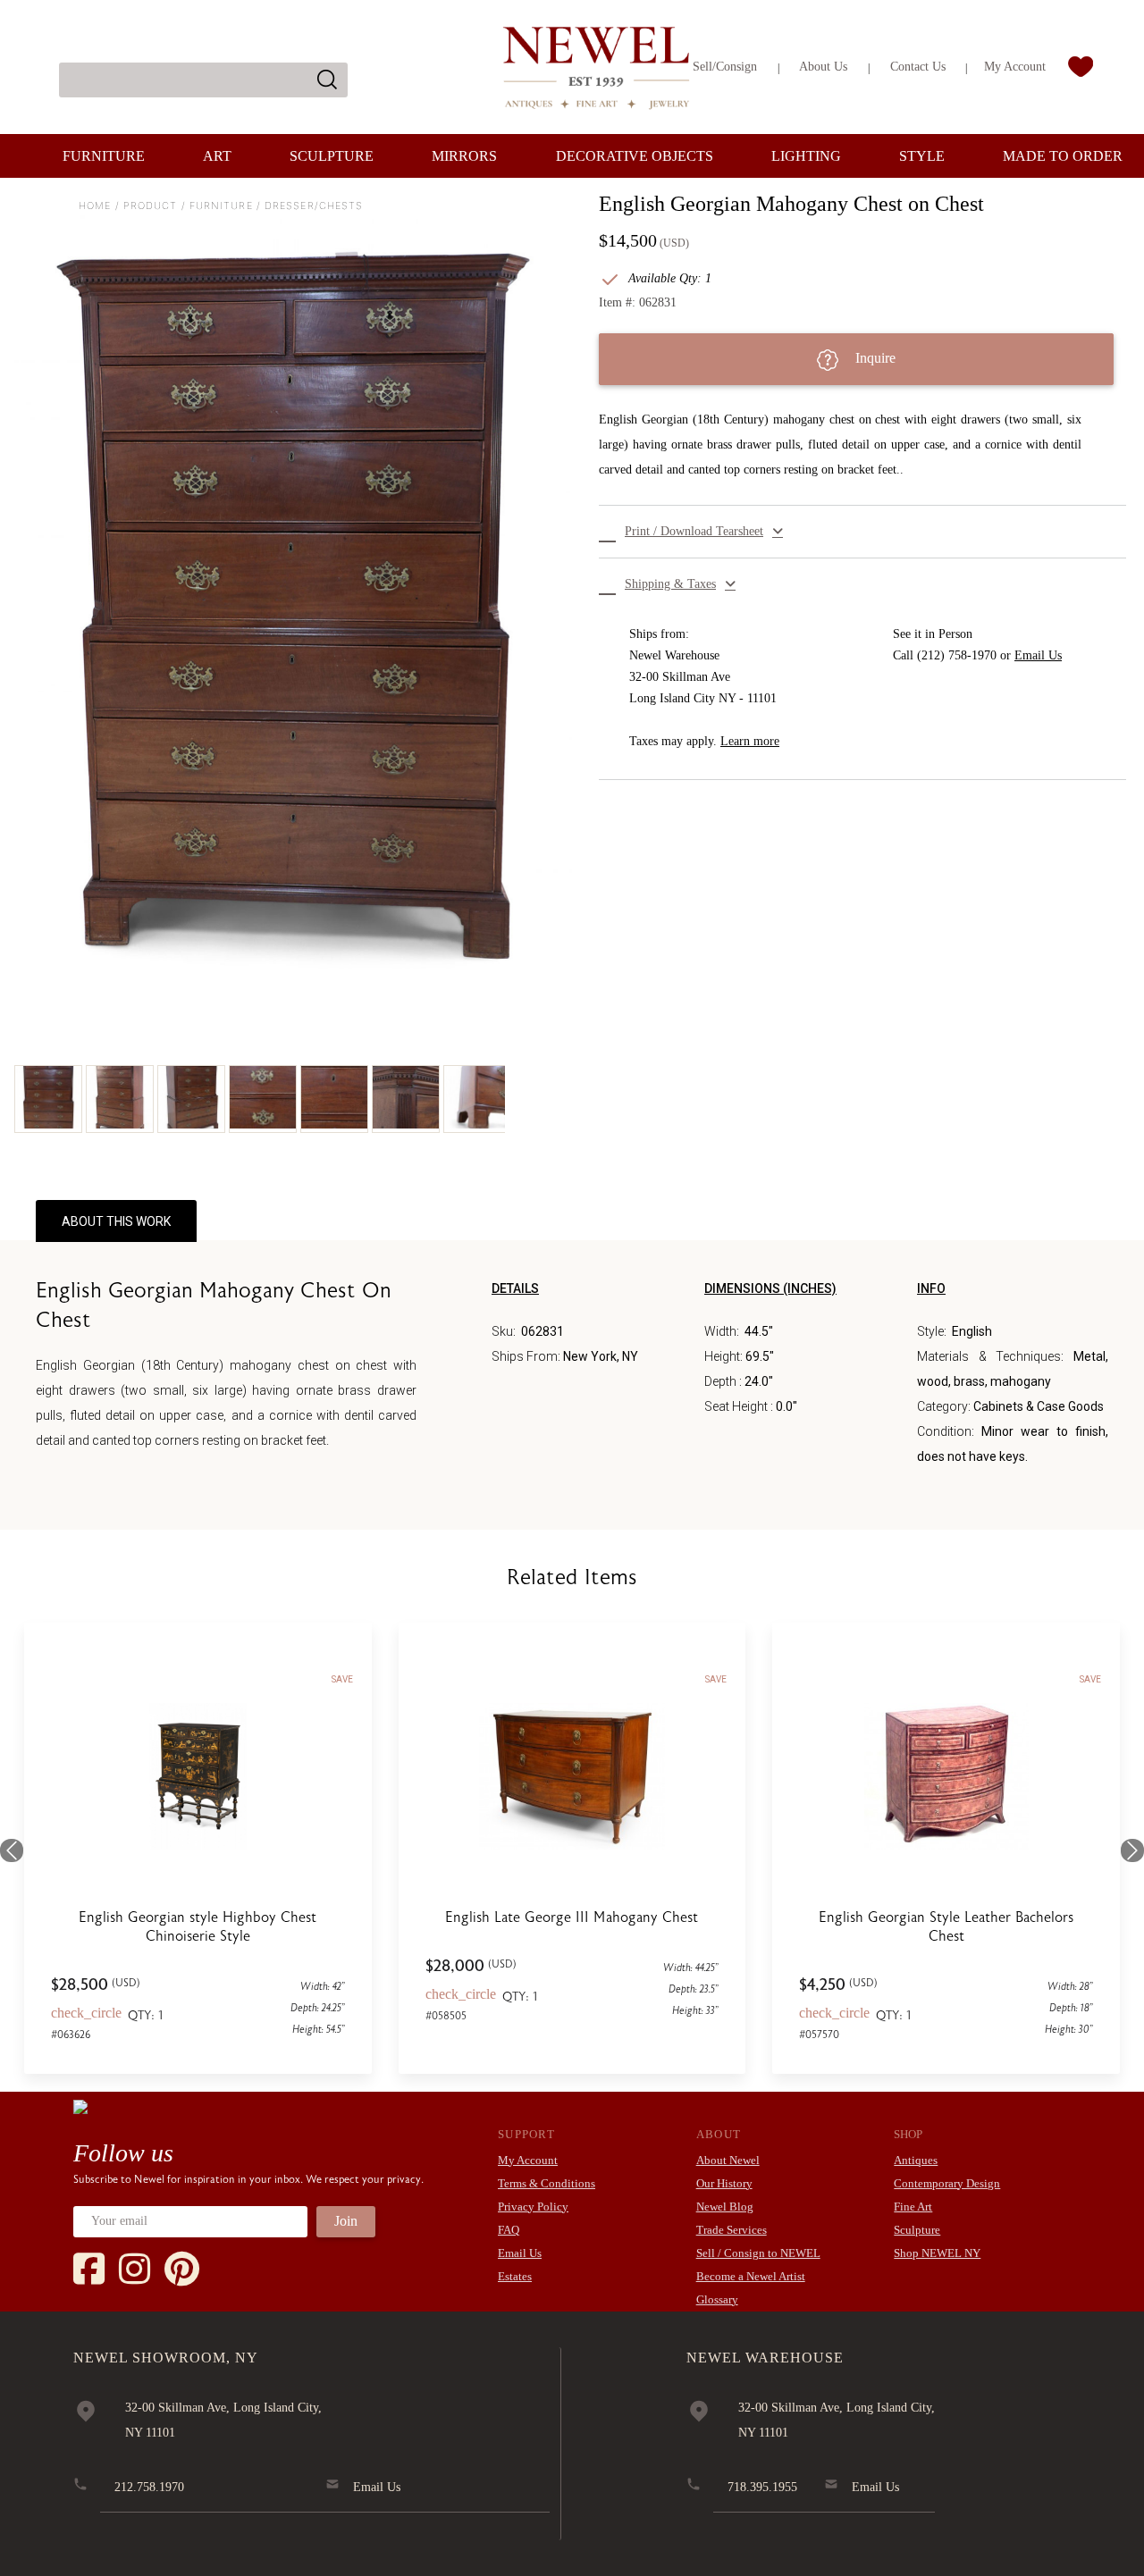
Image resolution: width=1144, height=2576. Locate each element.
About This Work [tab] (116, 1221)
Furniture (104, 156)
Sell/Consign (725, 67)
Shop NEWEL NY (937, 2253)
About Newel (728, 2160)
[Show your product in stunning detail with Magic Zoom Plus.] (293, 601)
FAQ (509, 2230)
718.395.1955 (762, 2487)
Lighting (806, 156)
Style (922, 156)
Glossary (717, 2299)
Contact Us (918, 67)
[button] (862, 532)
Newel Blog (725, 2207)
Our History (724, 2183)
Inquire (874, 358)
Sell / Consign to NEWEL (758, 2253)
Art (217, 156)
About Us (823, 67)
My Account (1015, 67)
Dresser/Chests (314, 206)
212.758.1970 (149, 2487)
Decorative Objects (635, 156)
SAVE (342, 1679)
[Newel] (80, 2106)
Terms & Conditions (547, 2183)
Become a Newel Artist (751, 2276)
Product (151, 206)
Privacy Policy (533, 2207)
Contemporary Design (947, 2183)
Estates (515, 2276)
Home (95, 206)
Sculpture (332, 156)
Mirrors (464, 156)
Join (346, 2221)
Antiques (916, 2160)
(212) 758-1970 (957, 655)
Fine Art (913, 2207)
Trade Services (732, 2230)
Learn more (750, 741)
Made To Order (1063, 156)
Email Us (1038, 655)
